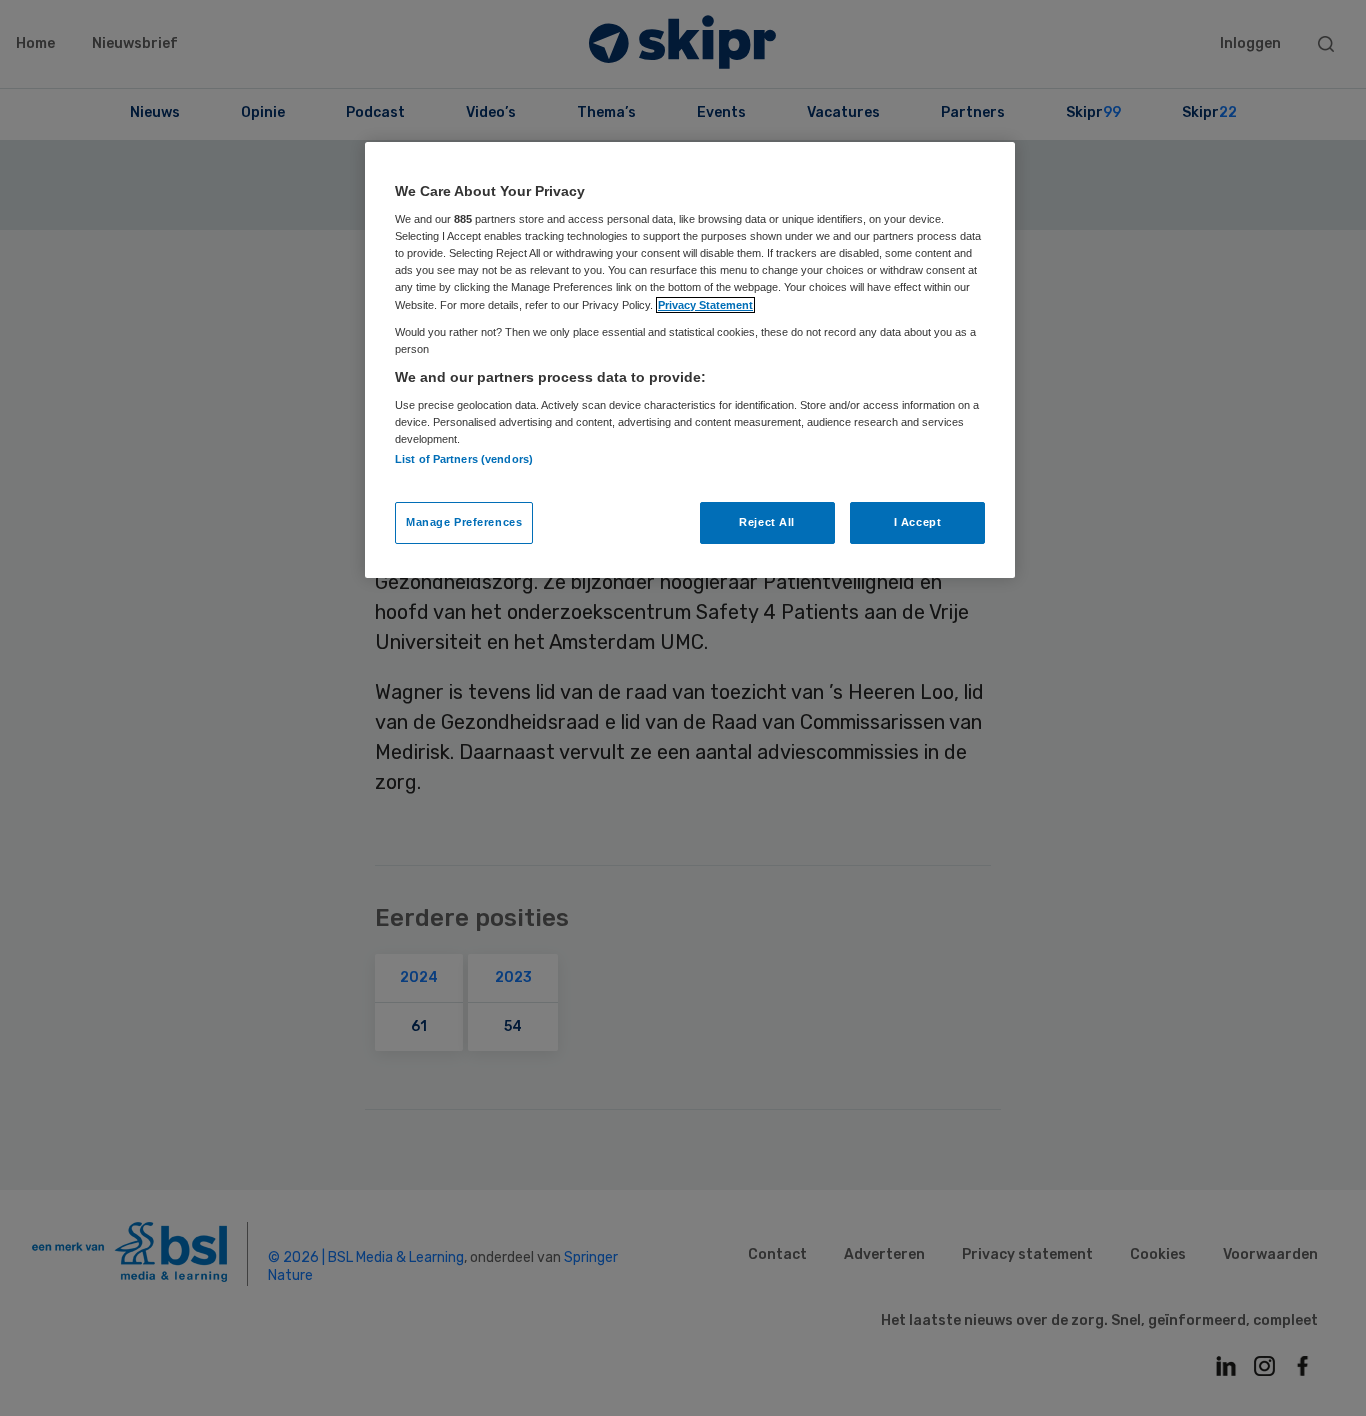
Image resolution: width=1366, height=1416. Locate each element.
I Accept (918, 522)
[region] (690, 360)
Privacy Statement (705, 305)
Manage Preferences (464, 522)
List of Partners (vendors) (464, 459)
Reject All (767, 522)
